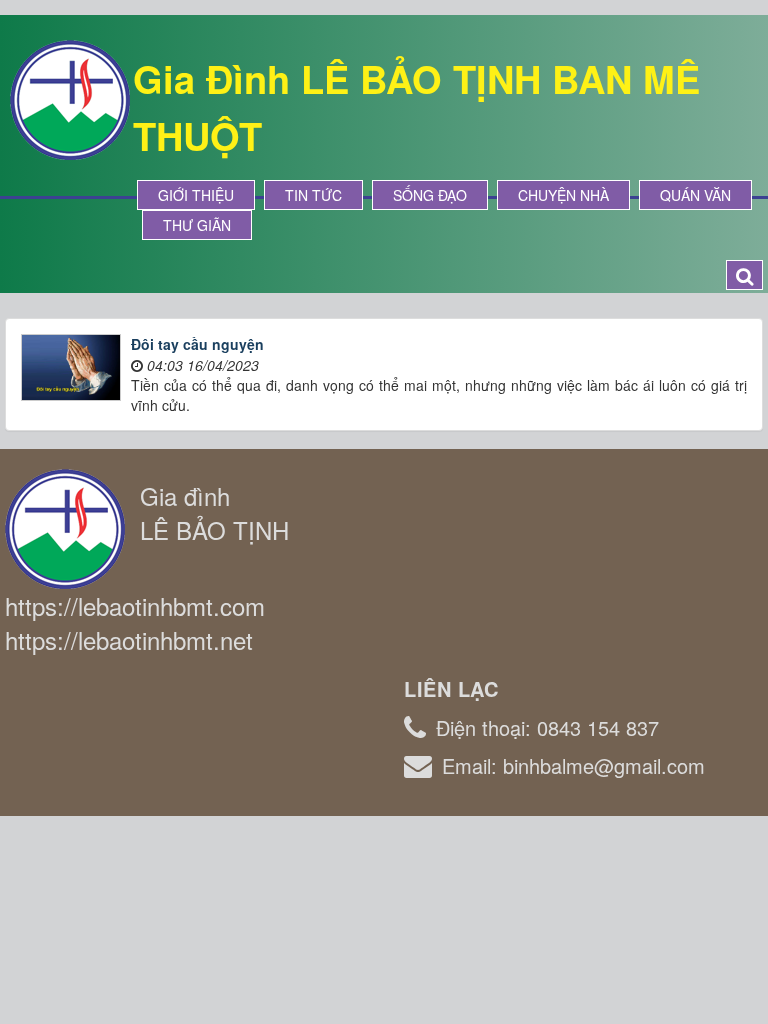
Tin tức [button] (313, 195)
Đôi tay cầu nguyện (197, 344)
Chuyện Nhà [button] (563, 195)
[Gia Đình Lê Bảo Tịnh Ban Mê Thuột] (70, 98)
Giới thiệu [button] (196, 195)
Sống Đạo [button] (430, 195)
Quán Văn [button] (695, 195)
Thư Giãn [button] (197, 225)
